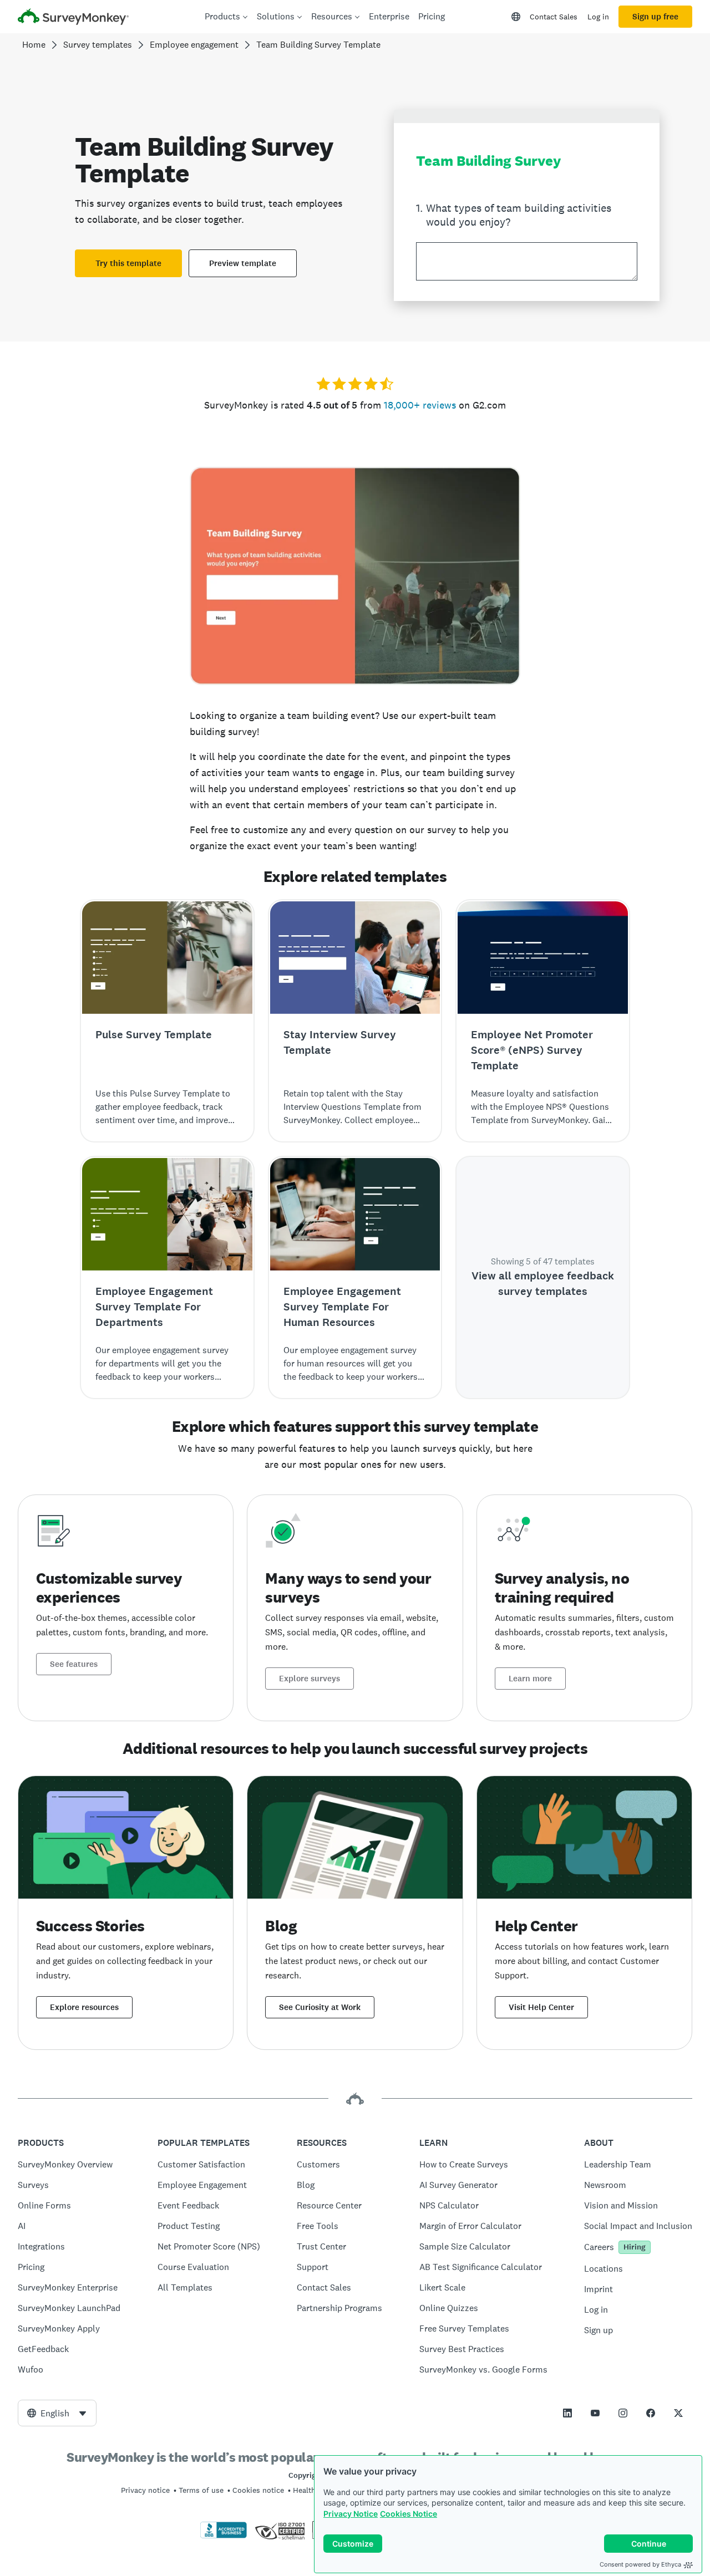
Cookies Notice (409, 2514)
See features (74, 1664)
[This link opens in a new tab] (567, 2413)
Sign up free (655, 17)
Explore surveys (310, 1679)
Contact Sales (554, 17)
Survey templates (98, 45)
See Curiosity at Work (320, 2007)
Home (34, 45)
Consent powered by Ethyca (640, 2564)
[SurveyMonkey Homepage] (73, 18)
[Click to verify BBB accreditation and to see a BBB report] (224, 2536)
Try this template (128, 263)
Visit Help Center (541, 2007)
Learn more (530, 1679)
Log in (598, 17)
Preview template (243, 263)
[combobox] (57, 2413)
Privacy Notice (351, 2514)
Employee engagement (194, 45)
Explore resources (84, 2007)
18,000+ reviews (420, 405)
